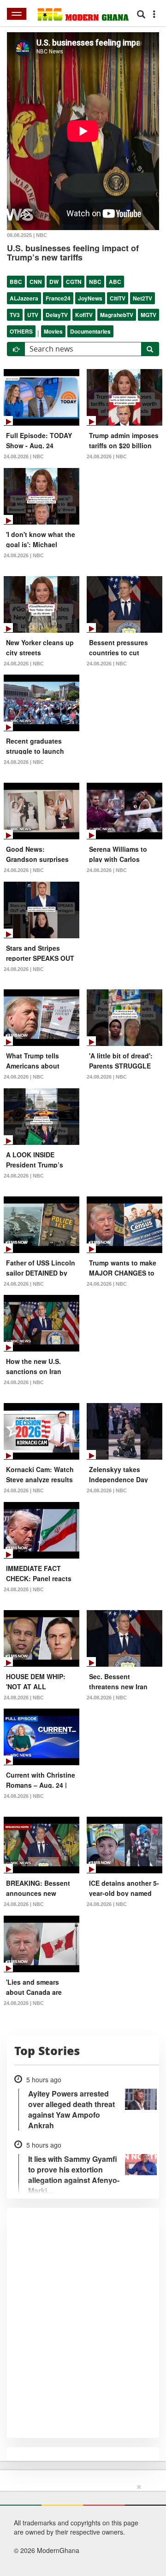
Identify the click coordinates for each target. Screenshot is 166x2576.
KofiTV (84, 315)
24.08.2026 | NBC (24, 456)
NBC (95, 282)
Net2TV (142, 298)
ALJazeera (24, 298)
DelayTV (57, 315)
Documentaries (90, 331)
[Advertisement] (80, 2528)
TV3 (15, 315)
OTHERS (21, 331)
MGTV (148, 315)
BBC (16, 282)
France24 (58, 298)
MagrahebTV (117, 315)
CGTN (74, 282)
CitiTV (118, 298)
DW (54, 282)
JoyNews (90, 298)
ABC (115, 282)
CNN (36, 282)
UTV (33, 315)
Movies (53, 331)
